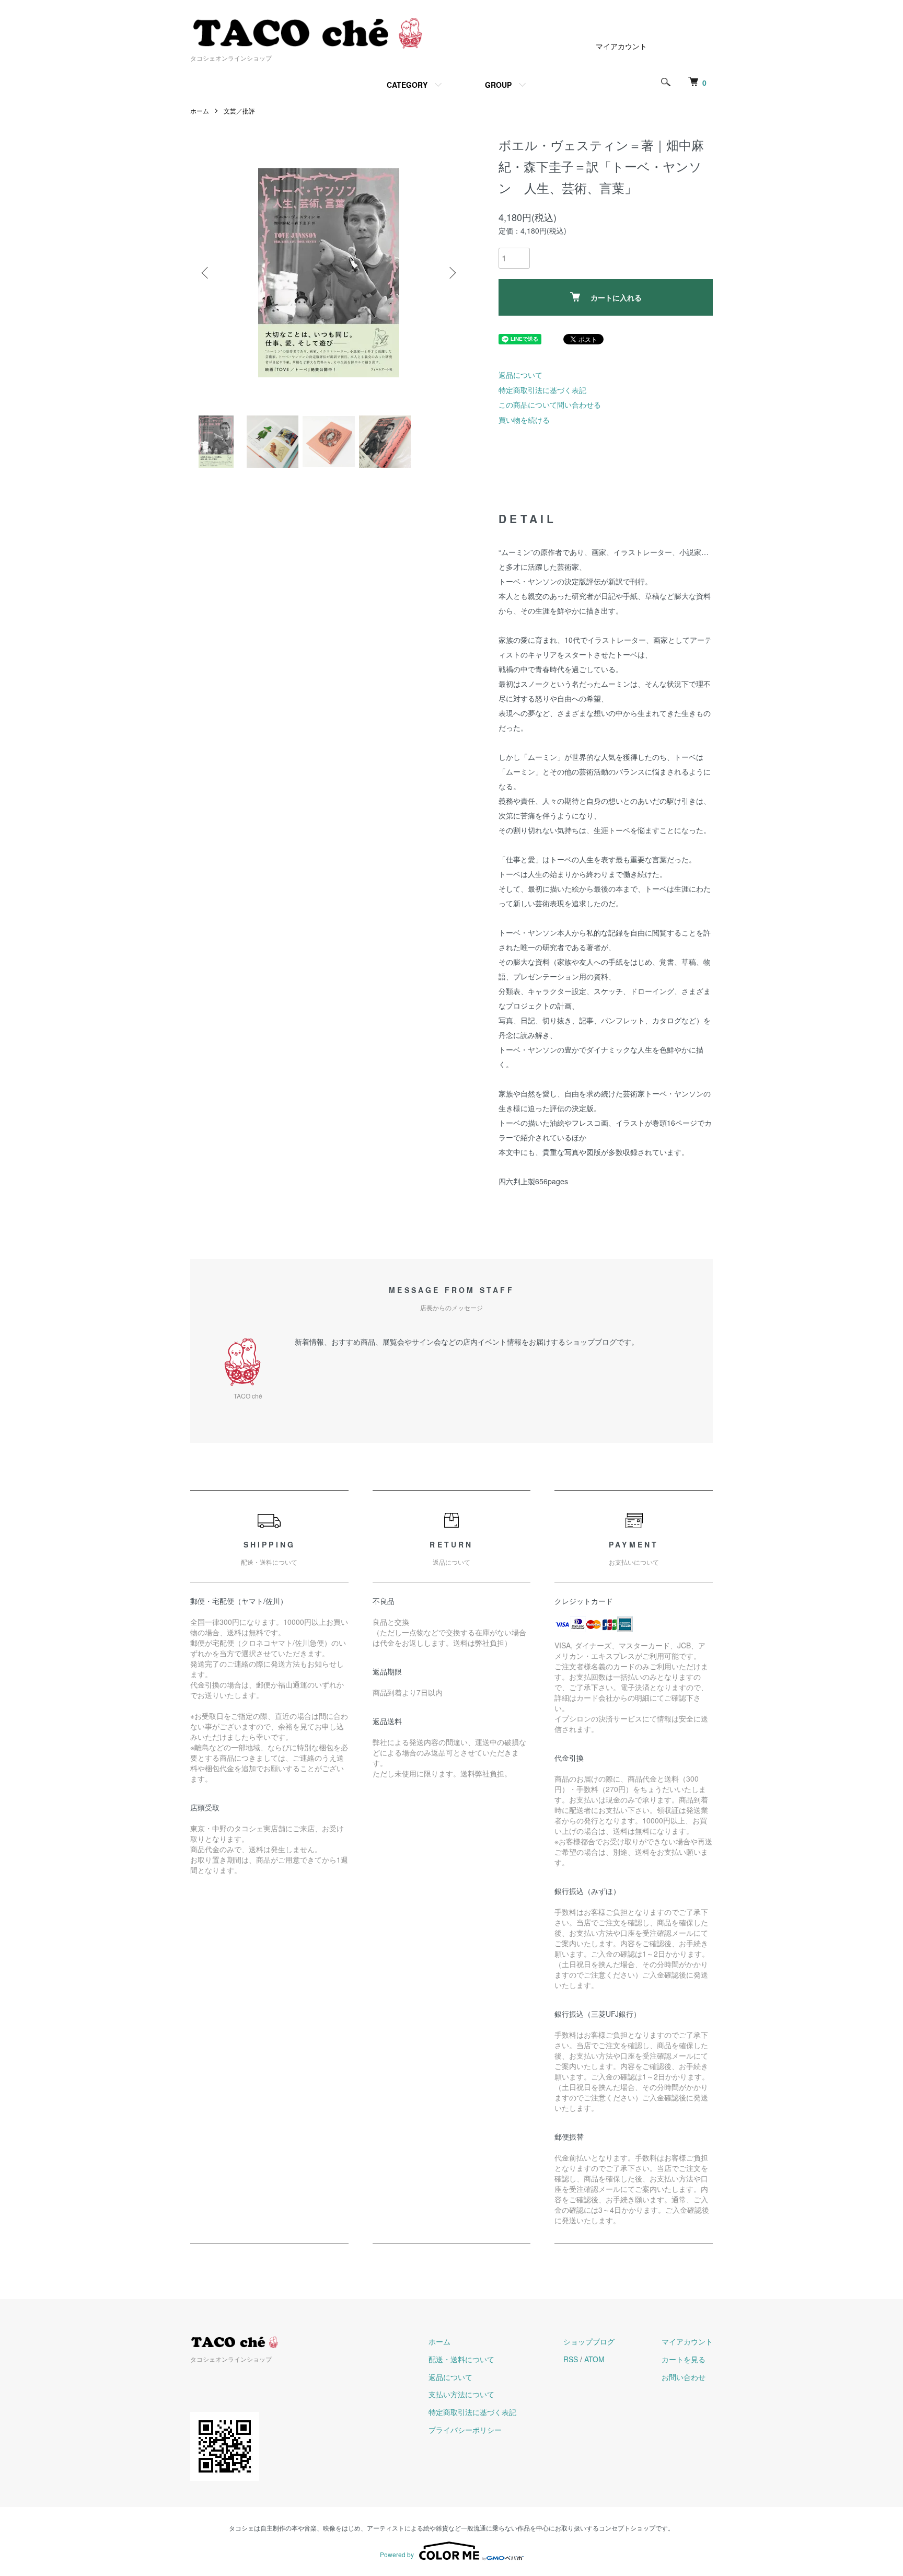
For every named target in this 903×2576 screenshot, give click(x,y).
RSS (571, 2359)
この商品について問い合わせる (550, 405)
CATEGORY (407, 85)
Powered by (397, 2554)
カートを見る (684, 2359)
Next (451, 273)
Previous (206, 273)
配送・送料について (461, 2359)
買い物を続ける (524, 420)
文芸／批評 (239, 111)
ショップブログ (589, 2341)
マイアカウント (621, 46)
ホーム (200, 111)
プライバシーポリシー (465, 2430)
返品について (520, 375)
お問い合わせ (684, 2377)
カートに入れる (616, 297)
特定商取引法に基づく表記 (542, 390)
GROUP (498, 85)
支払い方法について (461, 2394)
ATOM (594, 2359)
